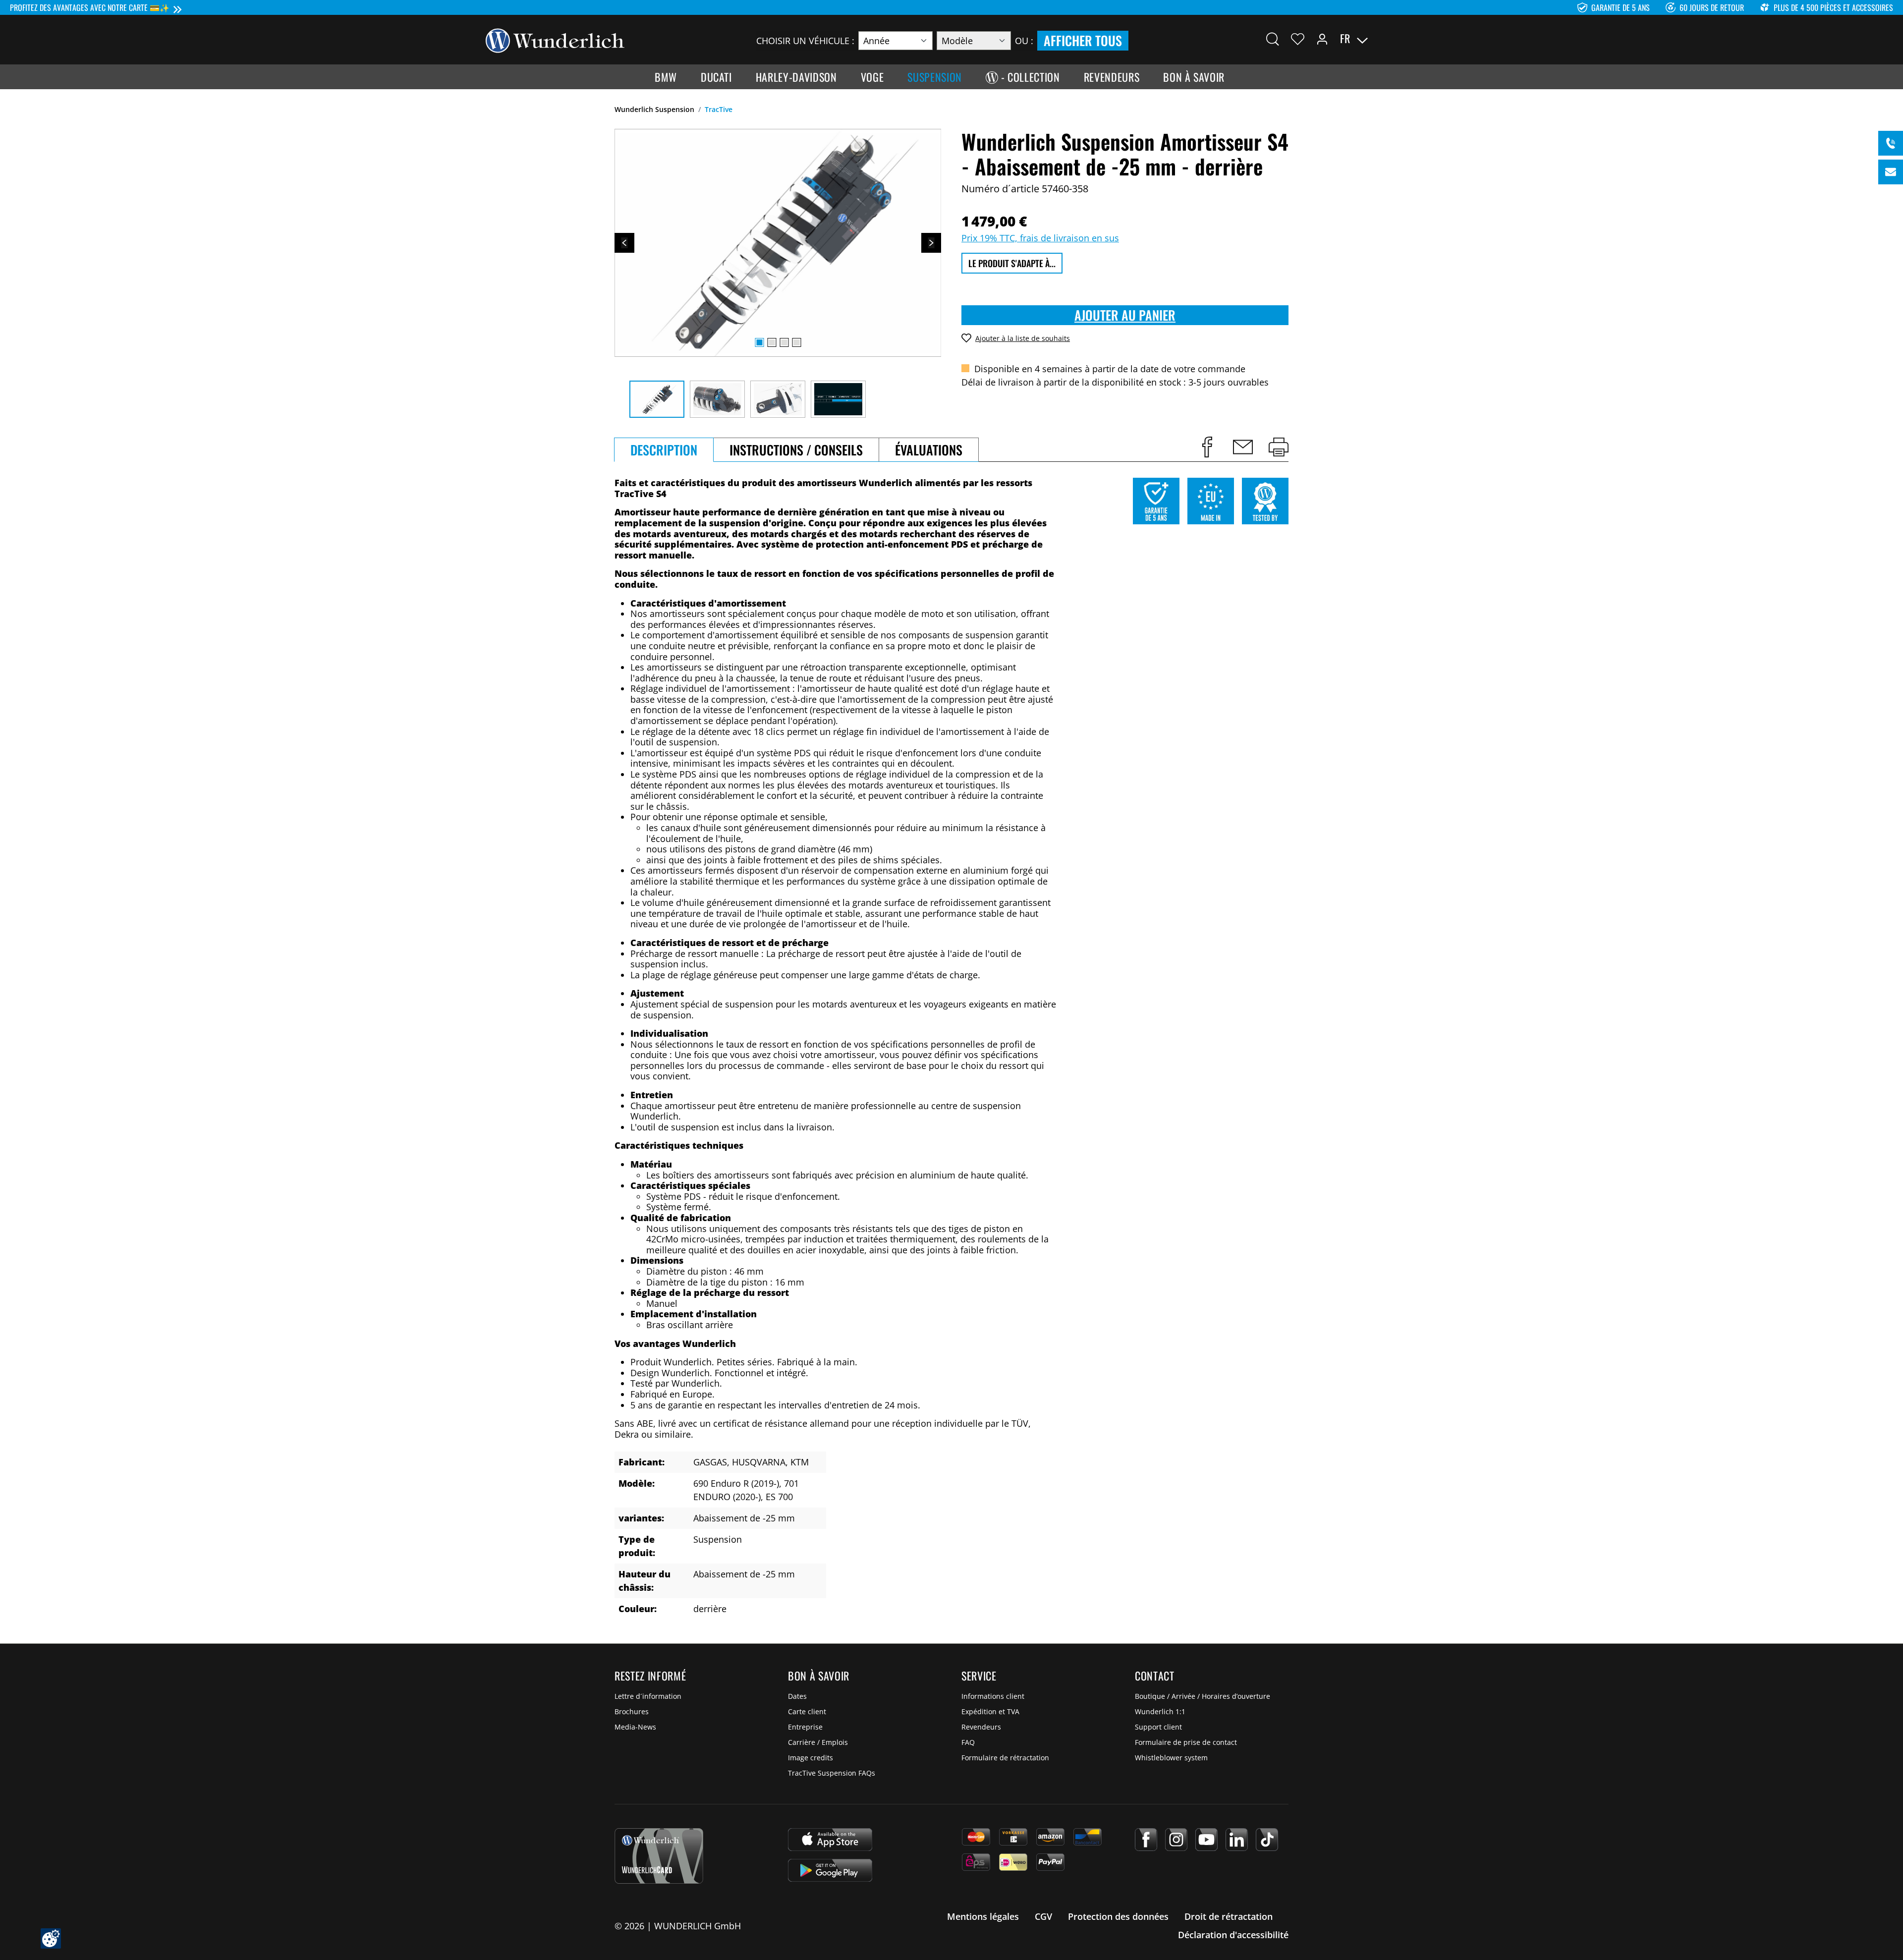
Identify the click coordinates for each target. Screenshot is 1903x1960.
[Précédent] (624, 243)
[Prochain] (931, 243)
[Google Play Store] (830, 1870)
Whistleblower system (1171, 1758)
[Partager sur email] (1243, 447)
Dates (797, 1696)
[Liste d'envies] (1298, 39)
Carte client (807, 1711)
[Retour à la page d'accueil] (555, 40)
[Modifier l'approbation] (51, 1938)
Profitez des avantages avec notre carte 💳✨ (90, 7)
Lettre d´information (648, 1696)
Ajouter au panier (1125, 315)
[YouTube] (1206, 1840)
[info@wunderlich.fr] (1891, 172)
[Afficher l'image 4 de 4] (796, 342)
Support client (1158, 1727)
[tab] (664, 450)
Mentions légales (983, 1916)
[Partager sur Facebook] (1207, 447)
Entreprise (805, 1727)
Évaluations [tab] (929, 450)
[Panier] (1411, 39)
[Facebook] (1146, 1840)
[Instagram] (1176, 1840)
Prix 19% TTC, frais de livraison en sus (1040, 238)
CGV (1043, 1916)
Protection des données (1118, 1916)
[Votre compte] (1322, 39)
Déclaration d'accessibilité (1233, 1935)
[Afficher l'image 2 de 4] (772, 342)
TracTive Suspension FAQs (832, 1773)
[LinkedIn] (1237, 1840)
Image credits (811, 1758)
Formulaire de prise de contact (1186, 1742)
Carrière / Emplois (818, 1742)
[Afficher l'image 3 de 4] (784, 342)
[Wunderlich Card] (659, 1856)
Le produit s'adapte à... (1012, 263)
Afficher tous (1083, 40)
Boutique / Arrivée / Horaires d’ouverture (1203, 1696)
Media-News (635, 1727)
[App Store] (830, 1840)
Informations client (993, 1696)
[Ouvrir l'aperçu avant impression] (1279, 447)
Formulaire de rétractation (1005, 1758)
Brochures (632, 1711)
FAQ (968, 1742)
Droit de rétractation (1229, 1916)
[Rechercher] (1273, 39)
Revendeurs (981, 1727)
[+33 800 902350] (1891, 143)
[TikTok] (1267, 1840)
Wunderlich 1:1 (1160, 1711)
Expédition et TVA (990, 1711)
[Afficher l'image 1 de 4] (759, 342)
